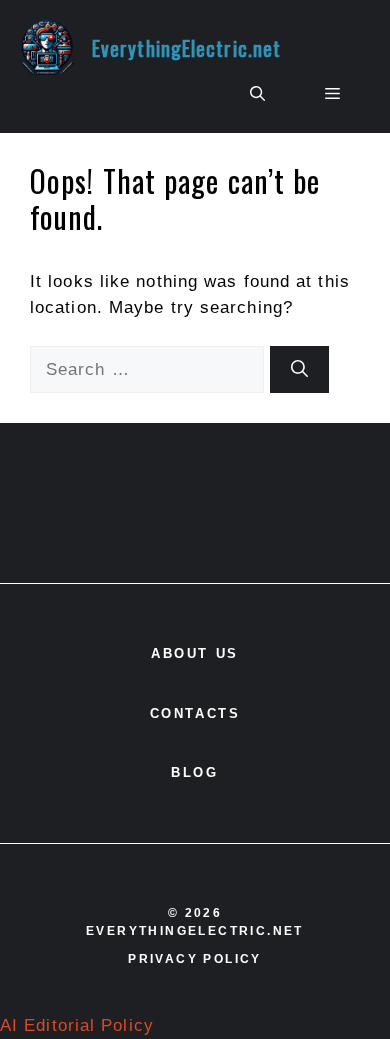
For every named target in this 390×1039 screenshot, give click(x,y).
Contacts (195, 713)
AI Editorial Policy (77, 1025)
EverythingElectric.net (186, 48)
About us (195, 653)
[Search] (299, 370)
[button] (257, 94)
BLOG (194, 772)
